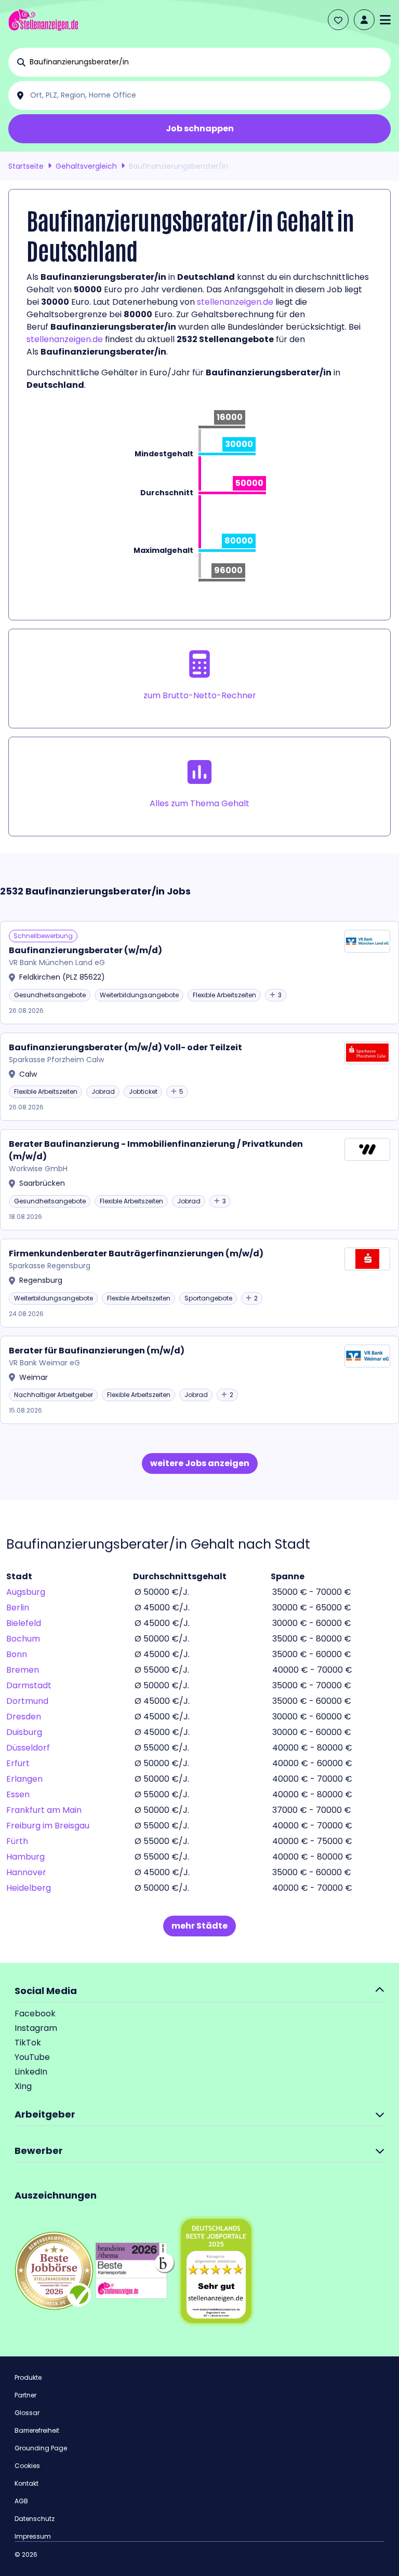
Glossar (27, 2413)
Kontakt (26, 2483)
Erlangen (24, 1779)
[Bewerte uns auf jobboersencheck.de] (54, 2270)
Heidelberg (29, 1888)
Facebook (35, 2014)
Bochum (23, 1639)
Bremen (23, 1670)
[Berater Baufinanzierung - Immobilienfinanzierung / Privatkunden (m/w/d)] (199, 1180)
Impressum (33, 2536)
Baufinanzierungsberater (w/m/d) (85, 950)
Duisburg (24, 1732)
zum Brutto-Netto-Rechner (200, 695)
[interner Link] (43, 20)
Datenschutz (35, 2519)
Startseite (26, 166)
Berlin (18, 1608)
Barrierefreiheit (37, 2430)
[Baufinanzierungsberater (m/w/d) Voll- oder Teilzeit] (199, 1077)
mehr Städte (199, 1926)
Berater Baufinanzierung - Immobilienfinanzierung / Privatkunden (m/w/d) (156, 1150)
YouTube (32, 2057)
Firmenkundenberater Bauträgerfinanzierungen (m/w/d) (136, 1253)
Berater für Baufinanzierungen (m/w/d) (97, 1351)
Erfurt (18, 1763)
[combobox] (208, 62)
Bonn (17, 1654)
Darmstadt (29, 1685)
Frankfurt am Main (44, 1810)
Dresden (24, 1717)
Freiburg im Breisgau (48, 1826)
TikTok (28, 2043)
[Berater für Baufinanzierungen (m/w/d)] (199, 1380)
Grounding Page (41, 2448)
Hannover (26, 1872)
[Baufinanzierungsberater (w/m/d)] (199, 973)
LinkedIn (31, 2072)
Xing (23, 2086)
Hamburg (25, 1857)
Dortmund (27, 1701)
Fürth (17, 1841)
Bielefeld (24, 1623)
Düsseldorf (28, 1748)
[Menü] (385, 20)
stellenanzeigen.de (235, 302)
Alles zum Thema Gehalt (199, 803)
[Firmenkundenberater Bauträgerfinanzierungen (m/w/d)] (199, 1283)
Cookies (27, 2466)
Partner (25, 2395)
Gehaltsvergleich (86, 166)
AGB (21, 2501)
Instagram (36, 2028)
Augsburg (26, 1592)
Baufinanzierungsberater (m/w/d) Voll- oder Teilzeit (125, 1047)
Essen (18, 1794)
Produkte (28, 2377)
